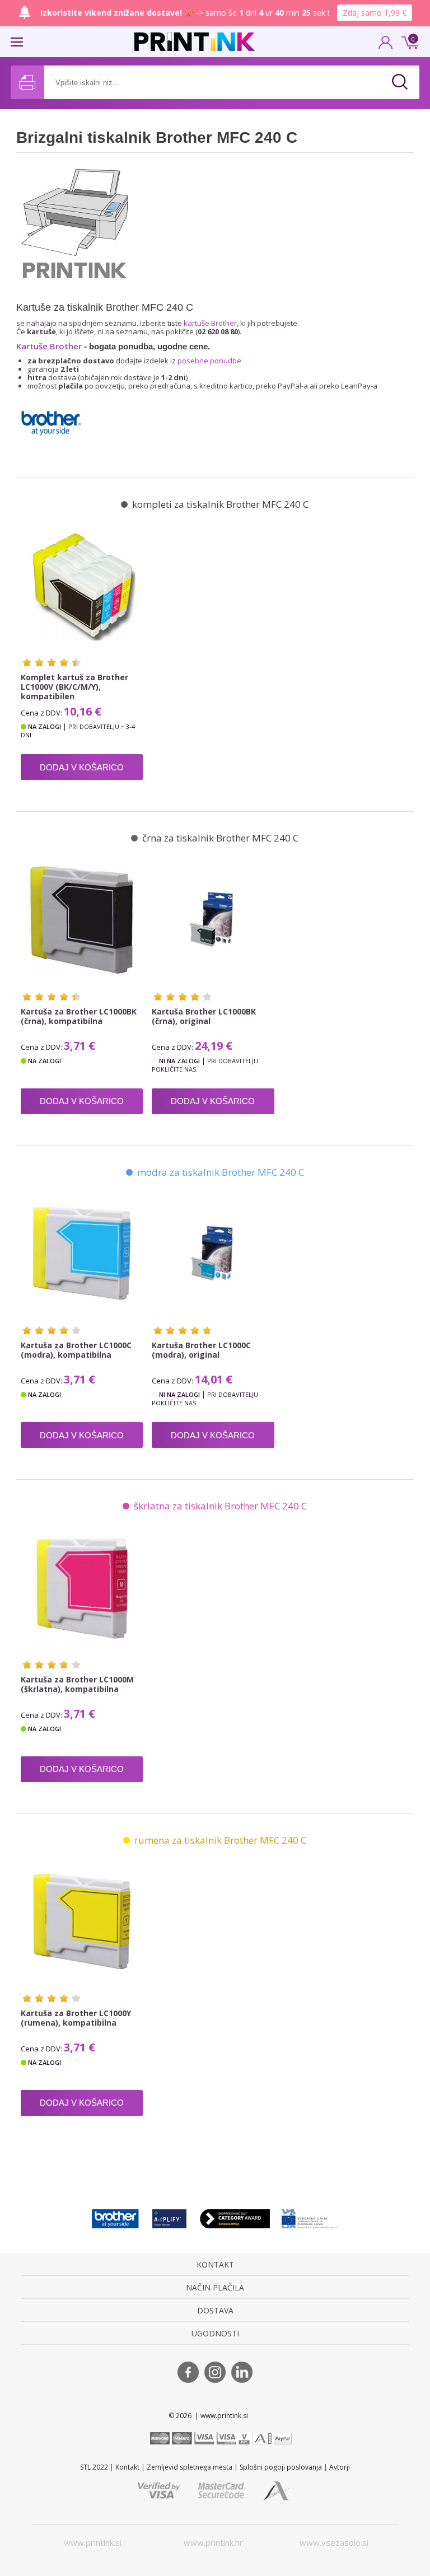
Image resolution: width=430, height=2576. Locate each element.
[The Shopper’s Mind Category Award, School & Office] (235, 2219)
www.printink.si (93, 2542)
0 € (408, 41)
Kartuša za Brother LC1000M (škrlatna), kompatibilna (77, 1684)
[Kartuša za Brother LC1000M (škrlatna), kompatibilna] (82, 1587)
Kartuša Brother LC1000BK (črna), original (204, 1016)
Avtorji (340, 2467)
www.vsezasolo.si (334, 2542)
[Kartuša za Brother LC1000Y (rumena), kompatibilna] (82, 1922)
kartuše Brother (210, 323)
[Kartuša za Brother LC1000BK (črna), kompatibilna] (82, 919)
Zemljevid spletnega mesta (190, 2467)
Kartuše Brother (49, 346)
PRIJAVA (386, 46)
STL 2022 (94, 2467)
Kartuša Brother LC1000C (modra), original (201, 1350)
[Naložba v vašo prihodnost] (310, 2219)
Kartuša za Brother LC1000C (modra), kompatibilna (76, 1350)
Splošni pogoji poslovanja (281, 2467)
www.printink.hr (213, 2542)
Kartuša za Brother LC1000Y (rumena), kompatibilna (76, 2018)
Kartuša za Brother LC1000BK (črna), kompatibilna (79, 1016)
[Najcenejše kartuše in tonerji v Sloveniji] (195, 42)
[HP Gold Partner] (169, 2219)
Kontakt (127, 2467)
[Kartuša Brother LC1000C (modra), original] (213, 1254)
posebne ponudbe (209, 361)
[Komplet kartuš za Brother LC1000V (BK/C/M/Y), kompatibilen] (82, 586)
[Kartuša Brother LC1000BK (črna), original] (213, 919)
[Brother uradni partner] (115, 2219)
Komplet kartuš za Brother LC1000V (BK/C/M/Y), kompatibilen (74, 687)
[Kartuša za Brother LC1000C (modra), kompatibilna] (82, 1254)
